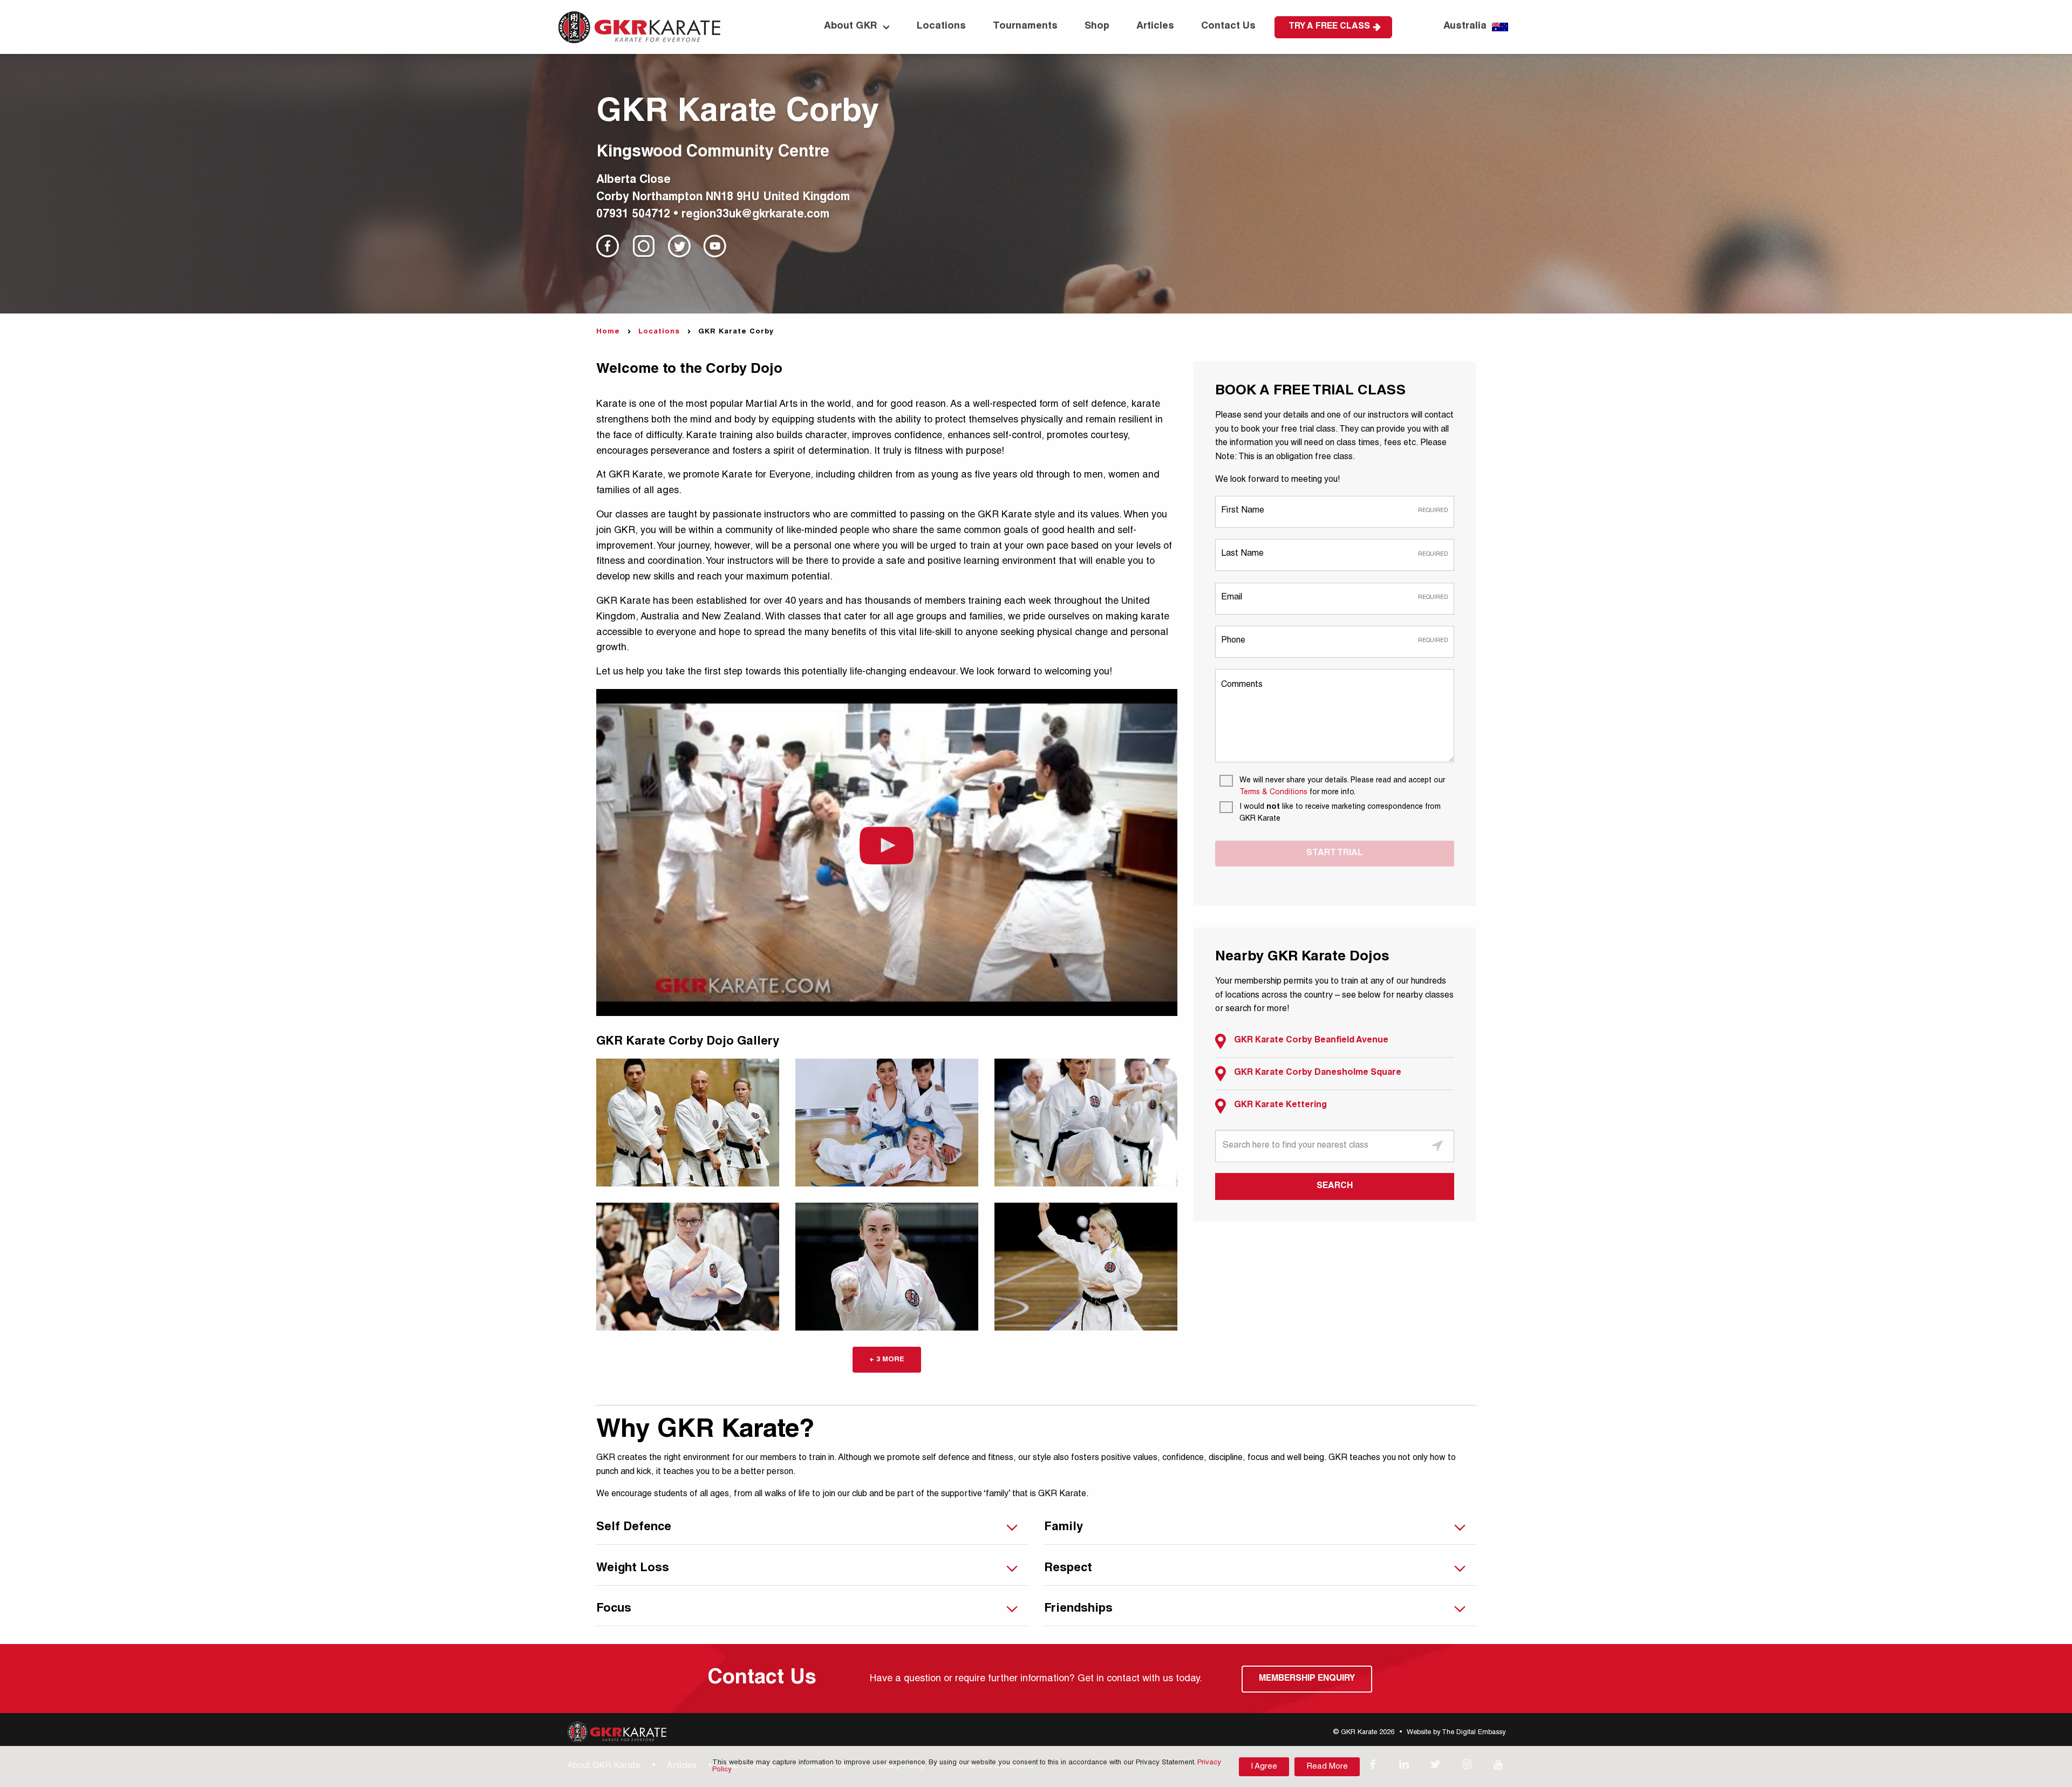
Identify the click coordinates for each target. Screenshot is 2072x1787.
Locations (941, 26)
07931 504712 (633, 215)
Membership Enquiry (1307, 1679)
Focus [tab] (614, 1609)
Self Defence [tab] (634, 1527)
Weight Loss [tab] (633, 1568)
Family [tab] (1064, 1527)
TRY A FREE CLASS (1329, 27)
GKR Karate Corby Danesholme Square (1318, 1073)
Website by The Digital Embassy (1456, 1733)
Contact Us (1228, 26)
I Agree (1264, 1767)
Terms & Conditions (1273, 793)
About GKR (851, 26)
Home (608, 332)
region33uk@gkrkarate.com (755, 215)
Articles (1155, 26)
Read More (1327, 1767)
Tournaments (1025, 26)
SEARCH (1335, 1186)
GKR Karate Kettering (1280, 1106)
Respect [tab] (1068, 1568)
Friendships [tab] (1078, 1609)
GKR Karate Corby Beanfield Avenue (1311, 1041)
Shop (1097, 26)
